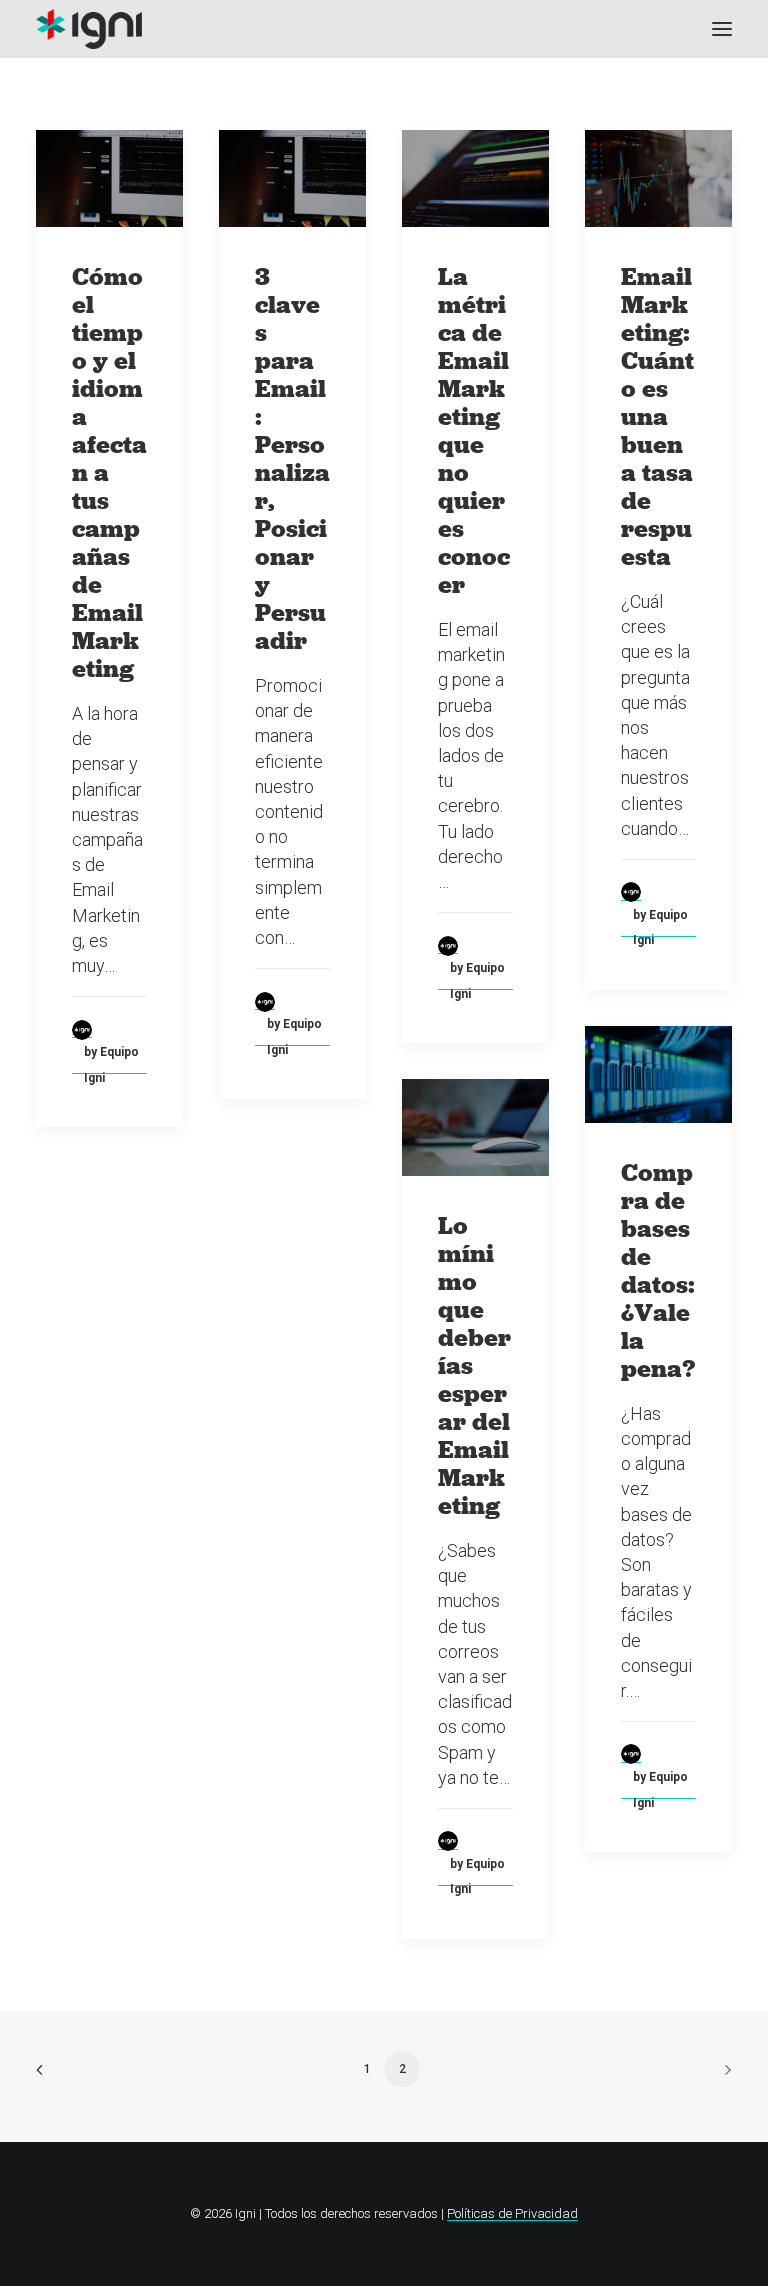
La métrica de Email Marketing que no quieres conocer (474, 430)
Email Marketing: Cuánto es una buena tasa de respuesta (657, 416)
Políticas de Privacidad (512, 2213)
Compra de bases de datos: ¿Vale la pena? (658, 1270)
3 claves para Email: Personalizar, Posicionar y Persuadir (292, 458)
